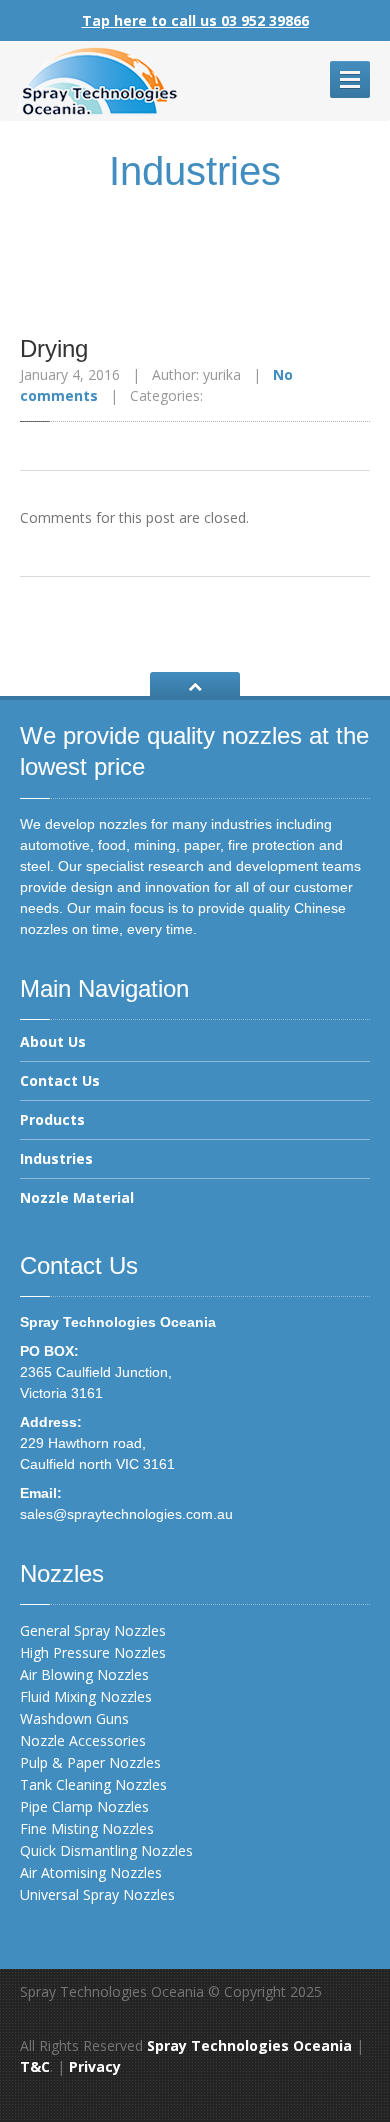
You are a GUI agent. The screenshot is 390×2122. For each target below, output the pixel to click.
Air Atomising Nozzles (91, 1872)
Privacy (95, 2066)
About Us (53, 1043)
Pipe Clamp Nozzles (84, 1806)
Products (52, 1119)
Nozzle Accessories (83, 1740)
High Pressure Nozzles (93, 1652)
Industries (56, 1158)
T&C (35, 2066)
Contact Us (60, 1080)
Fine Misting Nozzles (87, 1828)
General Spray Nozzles (93, 1630)
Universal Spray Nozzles (97, 1894)
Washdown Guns (74, 1718)
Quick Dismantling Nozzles (106, 1850)
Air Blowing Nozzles (84, 1674)
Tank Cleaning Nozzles (93, 1784)
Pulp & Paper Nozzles (90, 1762)
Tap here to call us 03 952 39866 (195, 20)
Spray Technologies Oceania (249, 2045)
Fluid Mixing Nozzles (86, 1696)
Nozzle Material (77, 1197)
